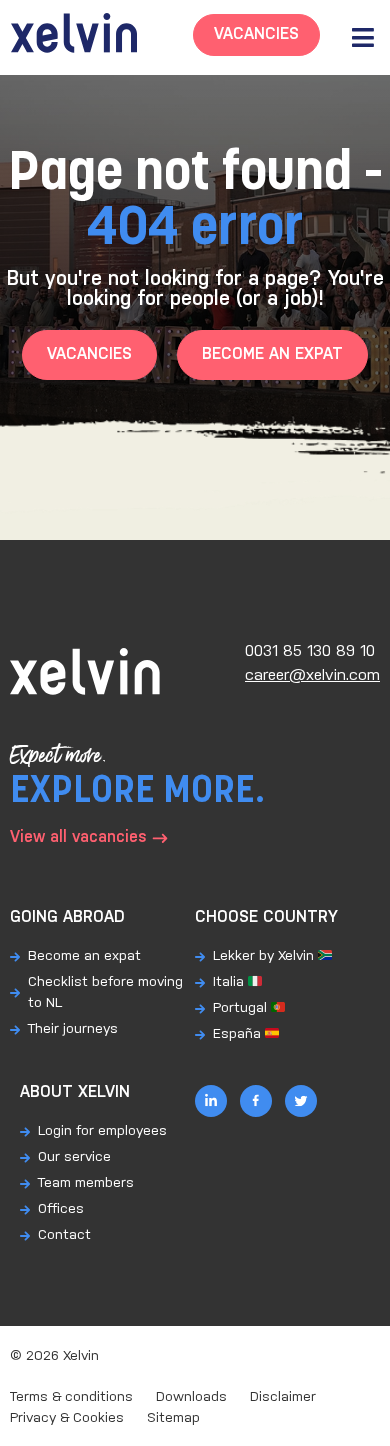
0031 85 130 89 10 (310, 651)
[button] (362, 37)
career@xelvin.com (312, 675)
